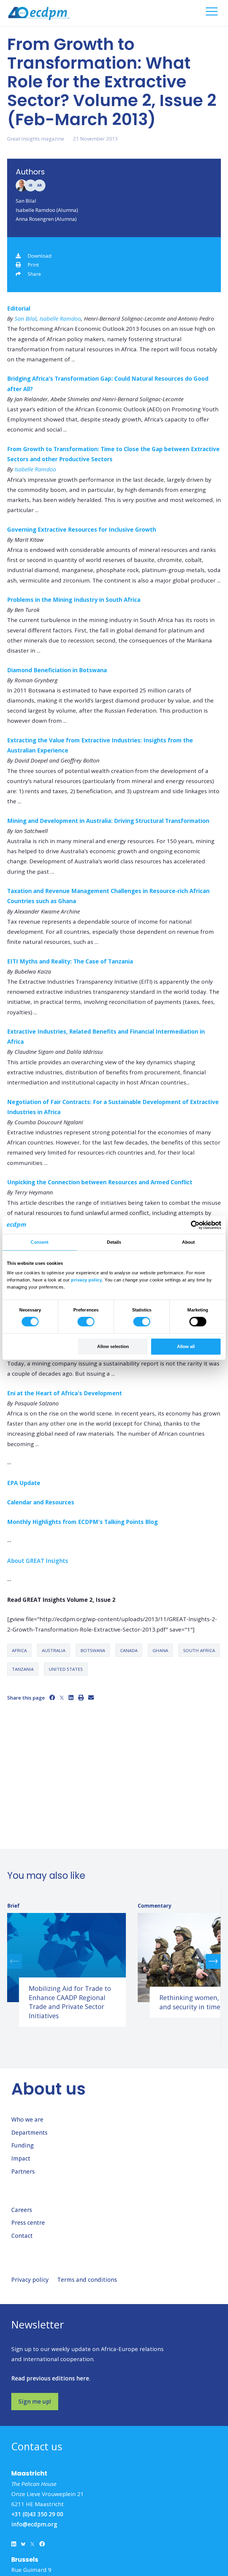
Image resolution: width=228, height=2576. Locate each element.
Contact (22, 2236)
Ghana (160, 1650)
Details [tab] (114, 1242)
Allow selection (113, 1346)
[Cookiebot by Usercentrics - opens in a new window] (195, 1225)
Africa (19, 1650)
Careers (22, 2210)
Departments (29, 2133)
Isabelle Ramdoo (60, 319)
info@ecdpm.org (34, 2524)
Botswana (93, 1650)
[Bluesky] (23, 2545)
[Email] (91, 1698)
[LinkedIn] (71, 1698)
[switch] (86, 1322)
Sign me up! (35, 2402)
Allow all (186, 1346)
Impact (21, 2158)
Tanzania (23, 1669)
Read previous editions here (50, 2378)
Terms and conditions (87, 2280)
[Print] (81, 1698)
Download (40, 256)
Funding (22, 2145)
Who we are (27, 2120)
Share (34, 274)
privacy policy (86, 1280)
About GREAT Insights (38, 1561)
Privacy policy (30, 2280)
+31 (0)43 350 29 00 (37, 2514)
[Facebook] (52, 1698)
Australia (54, 1650)
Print (33, 265)
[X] (62, 1698)
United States (66, 1669)
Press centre (28, 2223)
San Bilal (26, 201)
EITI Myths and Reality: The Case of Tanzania (70, 961)
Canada (129, 1650)
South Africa (199, 1650)
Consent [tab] (39, 1242)
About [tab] (189, 1242)
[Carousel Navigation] (114, 1961)
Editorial (19, 308)
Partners (23, 2172)
